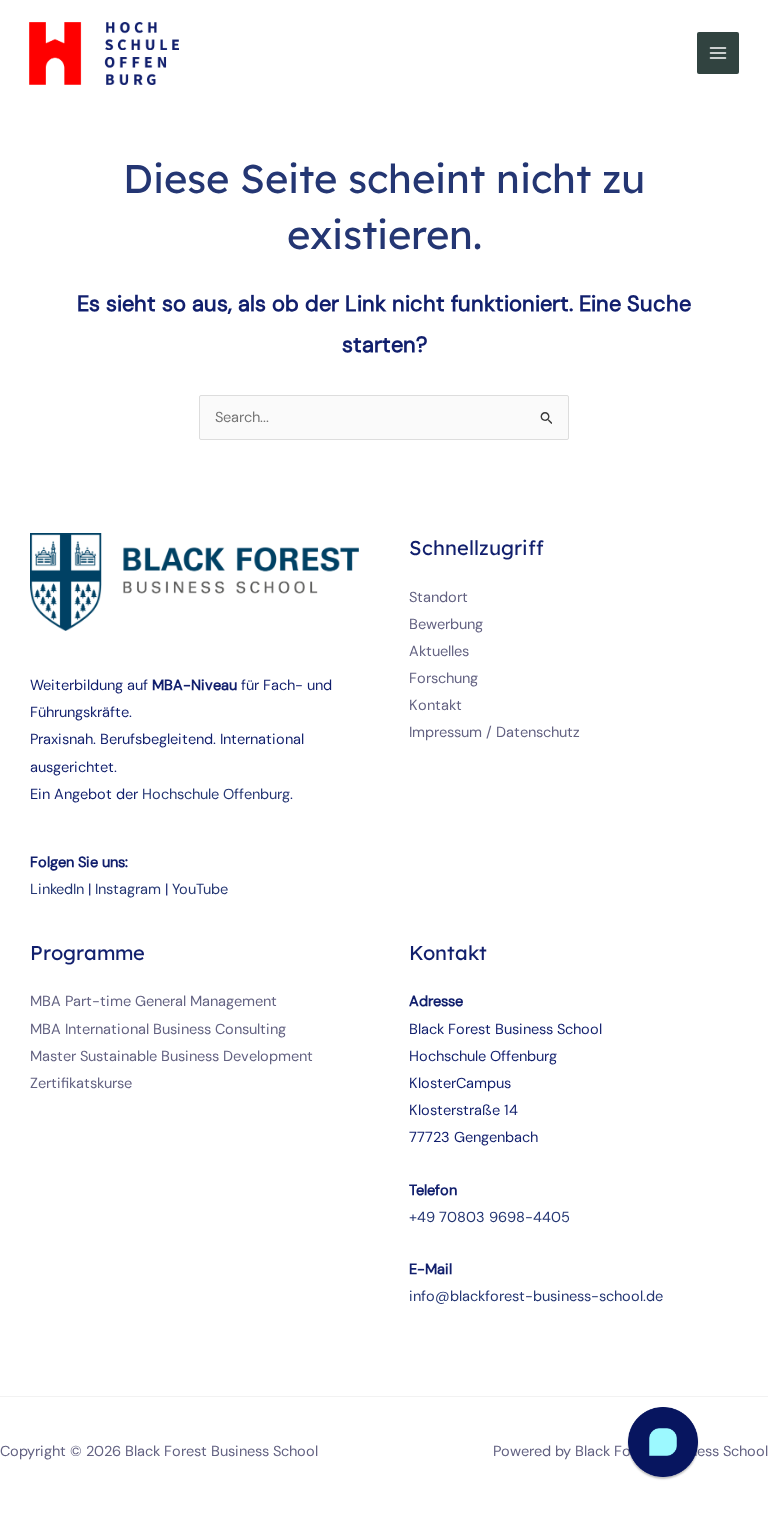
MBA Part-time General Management (153, 1001)
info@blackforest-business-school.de (536, 1296)
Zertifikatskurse (81, 1083)
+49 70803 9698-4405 (489, 1217)
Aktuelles (439, 651)
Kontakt (435, 705)
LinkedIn (57, 889)
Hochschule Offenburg (216, 794)
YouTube (200, 889)
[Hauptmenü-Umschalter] (718, 53)
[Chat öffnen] (663, 1442)
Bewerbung (446, 624)
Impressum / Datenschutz (494, 732)
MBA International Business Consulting (158, 1029)
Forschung (443, 678)
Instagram (128, 889)
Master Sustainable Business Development (171, 1056)
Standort (438, 597)
